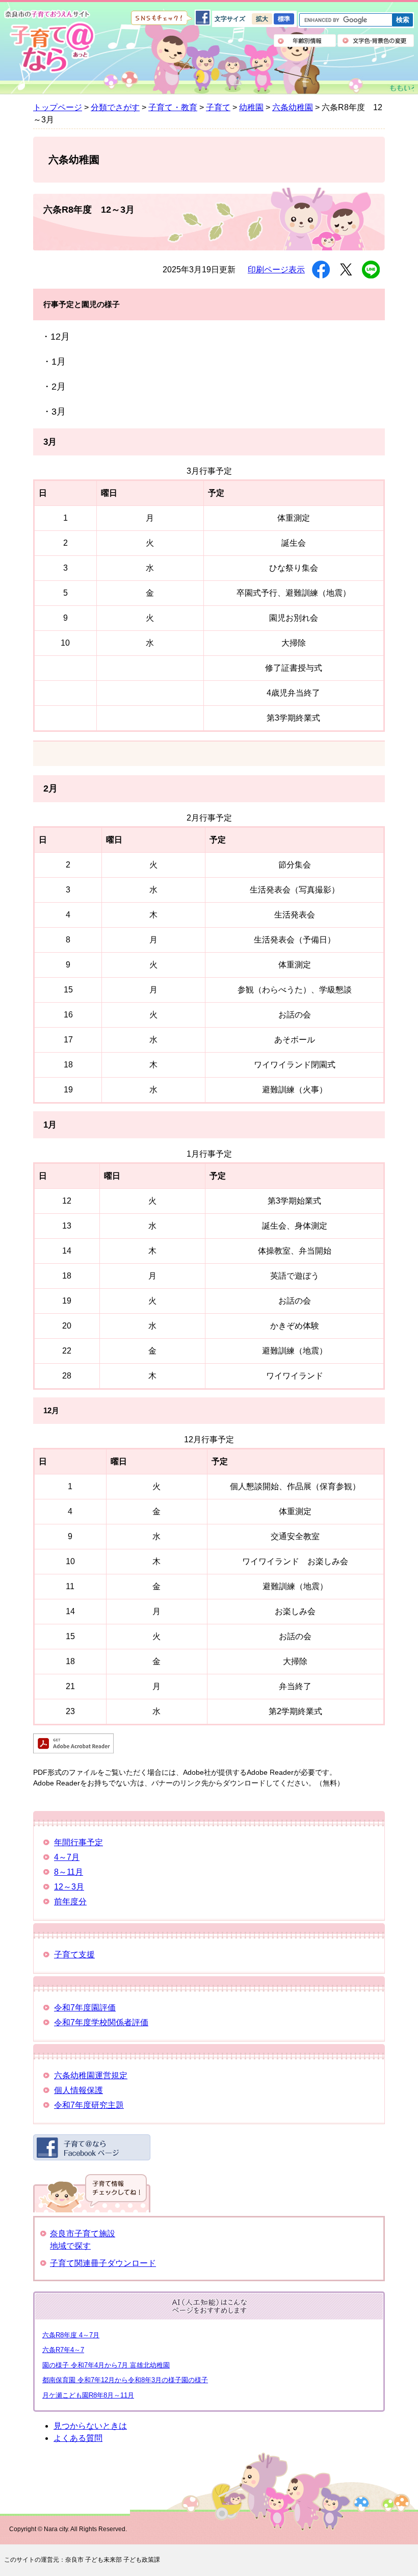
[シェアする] (321, 270)
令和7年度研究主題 (89, 2105)
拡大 (262, 19)
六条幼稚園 (293, 107)
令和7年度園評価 (85, 2008)
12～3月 (69, 1887)
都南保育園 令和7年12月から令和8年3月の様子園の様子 (125, 2380)
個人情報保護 (79, 2090)
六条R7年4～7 (63, 2350)
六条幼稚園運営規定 (91, 2075)
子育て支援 (74, 1955)
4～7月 (67, 1857)
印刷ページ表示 (276, 270)
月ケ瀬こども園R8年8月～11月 (88, 2395)
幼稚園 (251, 107)
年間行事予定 (79, 1842)
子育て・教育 (173, 107)
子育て (218, 107)
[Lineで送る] (371, 270)
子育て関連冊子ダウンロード (103, 2263)
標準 (284, 19)
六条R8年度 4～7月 (71, 2335)
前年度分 (70, 1902)
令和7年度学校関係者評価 (101, 2022)
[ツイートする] (346, 270)
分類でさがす (115, 107)
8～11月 (69, 1872)
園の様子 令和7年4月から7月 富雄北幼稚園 (106, 2365)
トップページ (58, 107)
